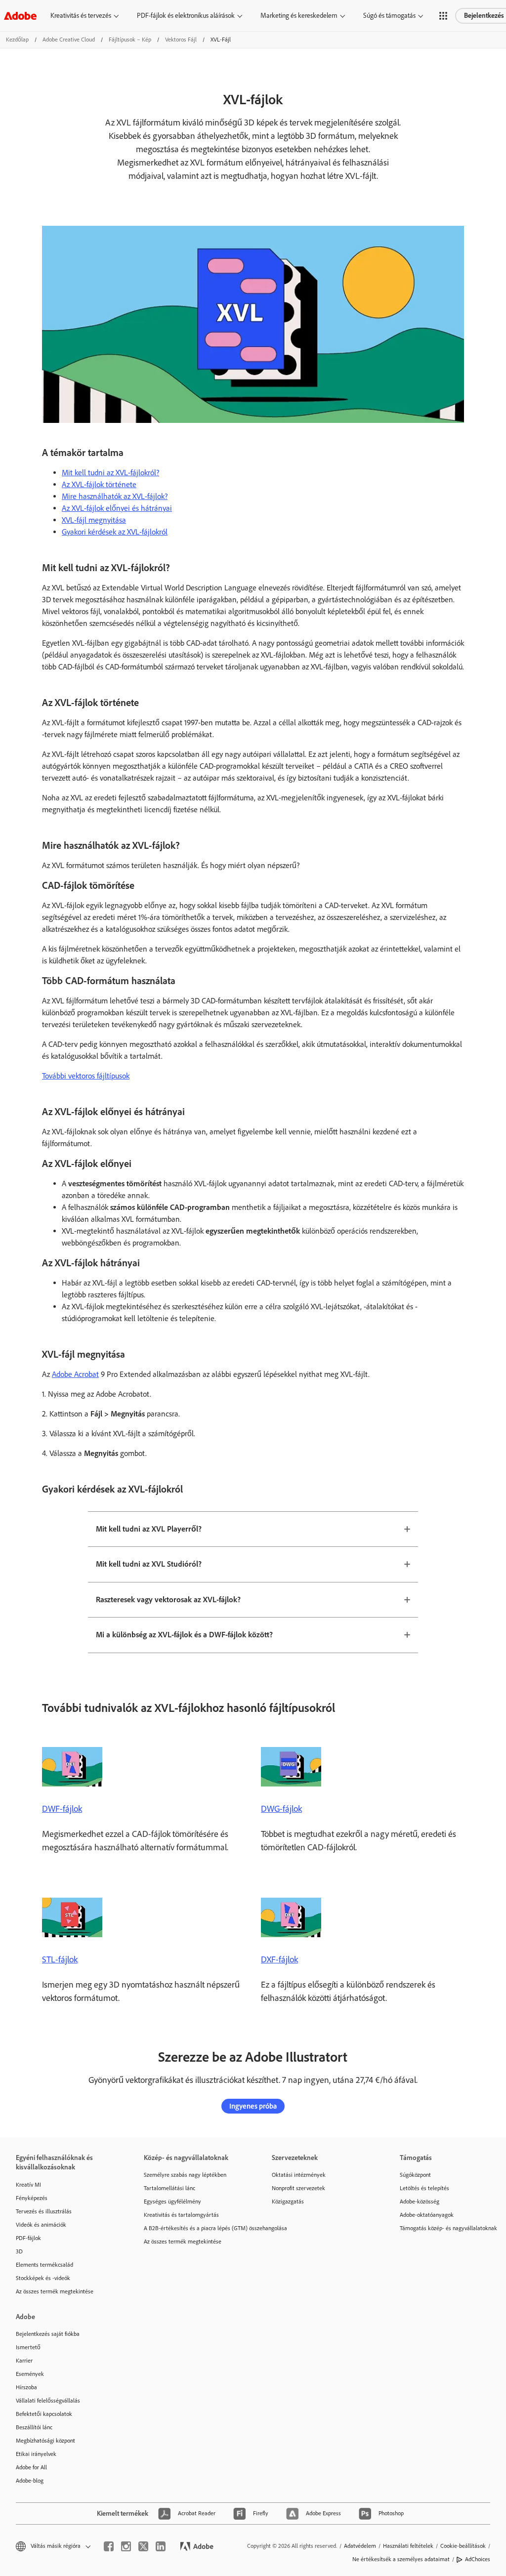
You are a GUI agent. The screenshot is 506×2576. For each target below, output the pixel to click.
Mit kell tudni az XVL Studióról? (149, 1564)
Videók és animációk (41, 2225)
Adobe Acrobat (75, 1374)
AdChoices (478, 2559)
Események (30, 2374)
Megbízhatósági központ (45, 2441)
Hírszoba (26, 2387)
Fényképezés (32, 2198)
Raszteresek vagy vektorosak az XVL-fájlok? (168, 1600)
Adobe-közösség (420, 2202)
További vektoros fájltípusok (86, 1076)
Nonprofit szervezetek (298, 2188)
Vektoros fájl (181, 40)
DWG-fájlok (281, 1809)
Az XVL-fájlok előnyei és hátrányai (117, 508)
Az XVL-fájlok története (99, 484)
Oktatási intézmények (299, 2175)
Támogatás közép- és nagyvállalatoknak (448, 2228)
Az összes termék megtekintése (55, 2291)
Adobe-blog (30, 2481)
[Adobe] (20, 16)
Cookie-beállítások (463, 2546)
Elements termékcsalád (44, 2265)
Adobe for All (31, 2467)
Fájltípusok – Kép (130, 40)
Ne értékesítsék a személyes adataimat (401, 2559)
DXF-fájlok (279, 1959)
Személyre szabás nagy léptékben (185, 2175)
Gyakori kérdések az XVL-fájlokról (115, 532)
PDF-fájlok (28, 2238)
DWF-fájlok (62, 1809)
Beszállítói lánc (34, 2427)
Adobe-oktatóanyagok (427, 2215)
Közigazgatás (288, 2202)
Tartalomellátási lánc (169, 2188)
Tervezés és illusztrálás (44, 2211)
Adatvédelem (360, 2546)
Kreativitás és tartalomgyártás (181, 2215)
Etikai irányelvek (36, 2454)
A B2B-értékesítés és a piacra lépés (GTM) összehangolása (193, 2228)
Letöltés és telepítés (424, 2188)
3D (19, 2251)
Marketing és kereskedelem (299, 16)
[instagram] (126, 2546)
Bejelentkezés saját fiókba (48, 2334)
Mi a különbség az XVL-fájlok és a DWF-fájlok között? (184, 1635)
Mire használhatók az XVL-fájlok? (115, 496)
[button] (443, 16)
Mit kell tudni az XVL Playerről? (149, 1529)
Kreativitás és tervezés (81, 16)
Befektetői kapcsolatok (44, 2414)
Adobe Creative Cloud (69, 40)
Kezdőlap (17, 40)
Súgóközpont (415, 2175)
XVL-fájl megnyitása (94, 520)
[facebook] (109, 2546)
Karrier (24, 2361)
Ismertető (28, 2347)
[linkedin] (161, 2546)
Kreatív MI (28, 2185)
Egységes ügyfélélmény (172, 2202)
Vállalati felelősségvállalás (48, 2401)
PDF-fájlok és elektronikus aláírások (186, 16)
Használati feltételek (408, 2546)
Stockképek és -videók (43, 2278)
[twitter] (143, 2546)
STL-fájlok (60, 1959)
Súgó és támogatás (389, 16)
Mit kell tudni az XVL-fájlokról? (110, 473)
